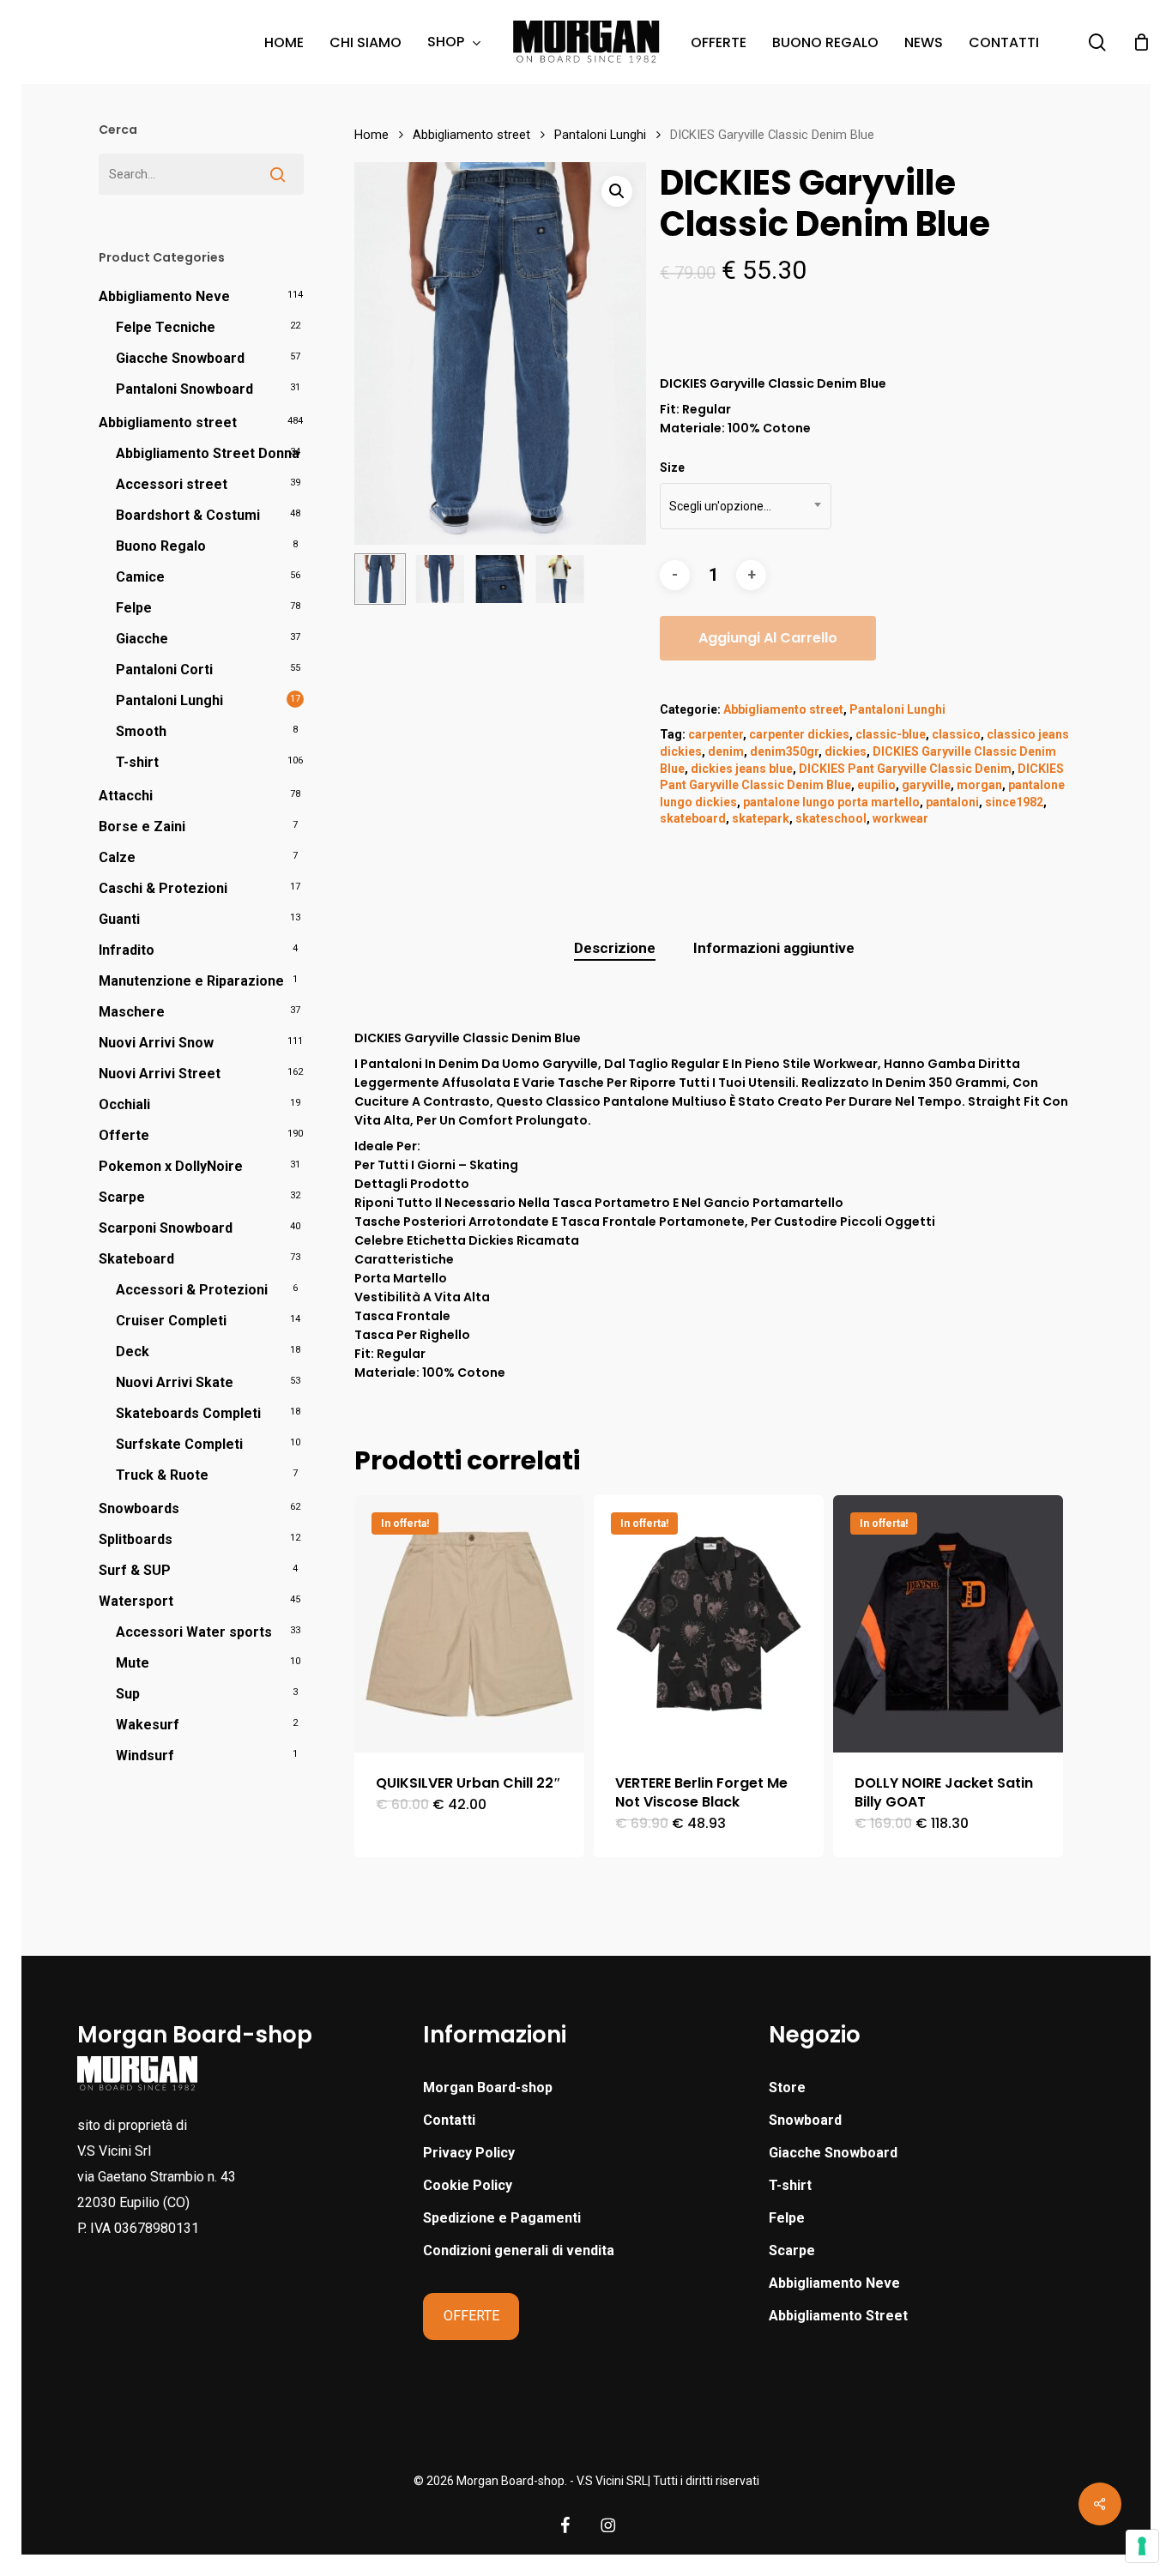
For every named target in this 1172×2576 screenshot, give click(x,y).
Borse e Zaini (142, 826)
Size (672, 468)
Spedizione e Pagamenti (502, 2218)
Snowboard (805, 2120)
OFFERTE (471, 2316)
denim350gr (784, 751)
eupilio (876, 785)
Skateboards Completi (188, 1413)
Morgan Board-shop (488, 2087)
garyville (926, 785)
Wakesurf (148, 1725)
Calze (117, 857)
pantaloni (952, 802)
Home (372, 135)
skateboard (693, 818)
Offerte (124, 1135)
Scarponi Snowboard (166, 1228)
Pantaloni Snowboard (184, 389)
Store (787, 2087)
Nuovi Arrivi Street (160, 1074)
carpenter (716, 734)
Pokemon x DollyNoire (171, 1166)
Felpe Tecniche (166, 327)
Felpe (134, 608)
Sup (128, 1694)
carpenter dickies (799, 734)
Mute (133, 1663)
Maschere (132, 1012)
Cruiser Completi (171, 1321)
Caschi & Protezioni (163, 888)
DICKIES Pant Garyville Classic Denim (905, 769)
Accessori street (172, 484)
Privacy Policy (469, 2153)
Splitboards (136, 1539)
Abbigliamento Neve (164, 296)
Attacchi (126, 796)
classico (956, 734)
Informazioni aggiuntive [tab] (774, 948)
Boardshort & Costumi (188, 515)
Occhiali (124, 1104)
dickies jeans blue (742, 769)
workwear (900, 818)
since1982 (1014, 802)
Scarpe (122, 1197)
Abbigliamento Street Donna (208, 453)
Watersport (136, 1601)
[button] (617, 191)
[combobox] (746, 506)
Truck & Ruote (162, 1475)
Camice (140, 577)
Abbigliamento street (168, 422)
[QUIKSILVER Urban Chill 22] (469, 1624)
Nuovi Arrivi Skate (175, 1382)
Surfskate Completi (179, 1444)
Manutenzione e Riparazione (191, 981)
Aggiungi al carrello (768, 638)
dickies (846, 751)
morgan (979, 785)
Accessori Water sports (194, 1632)
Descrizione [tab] (615, 948)
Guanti (119, 919)
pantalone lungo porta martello (831, 802)
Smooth (141, 731)
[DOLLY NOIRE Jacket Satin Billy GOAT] (948, 1624)
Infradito (127, 950)
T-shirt (137, 762)
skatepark (761, 818)
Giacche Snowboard (180, 358)
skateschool (831, 818)
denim (726, 751)
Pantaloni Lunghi (169, 700)
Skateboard (136, 1259)
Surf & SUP (135, 1570)
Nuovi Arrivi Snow (156, 1043)
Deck (133, 1351)
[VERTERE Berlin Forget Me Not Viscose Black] (709, 1624)
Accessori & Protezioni (192, 1290)
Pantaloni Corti (164, 670)
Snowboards (139, 1508)
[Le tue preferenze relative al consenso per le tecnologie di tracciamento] (1142, 2546)
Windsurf (145, 1756)
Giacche (142, 639)
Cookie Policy (468, 2185)
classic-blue (891, 734)
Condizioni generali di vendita (519, 2250)
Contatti (449, 2120)
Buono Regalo (161, 546)
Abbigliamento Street (838, 2316)
